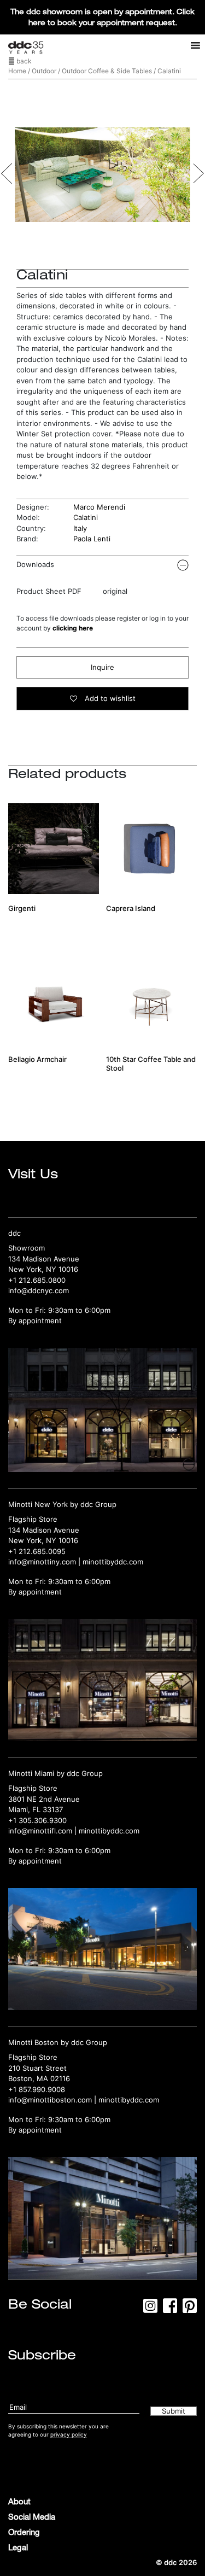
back (23, 61)
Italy (80, 528)
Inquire (102, 667)
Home (17, 71)
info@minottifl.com (40, 1831)
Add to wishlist (109, 698)
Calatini (86, 517)
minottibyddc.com (113, 1562)
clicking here (73, 628)
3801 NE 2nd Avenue (44, 1799)
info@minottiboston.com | (53, 2100)
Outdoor (44, 71)
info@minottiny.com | (45, 1562)
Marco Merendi (99, 507)
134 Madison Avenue (44, 1259)
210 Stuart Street (37, 2068)
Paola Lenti (92, 539)
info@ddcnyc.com (39, 1290)
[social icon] (150, 2309)
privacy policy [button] (69, 2434)
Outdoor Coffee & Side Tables (107, 71)
